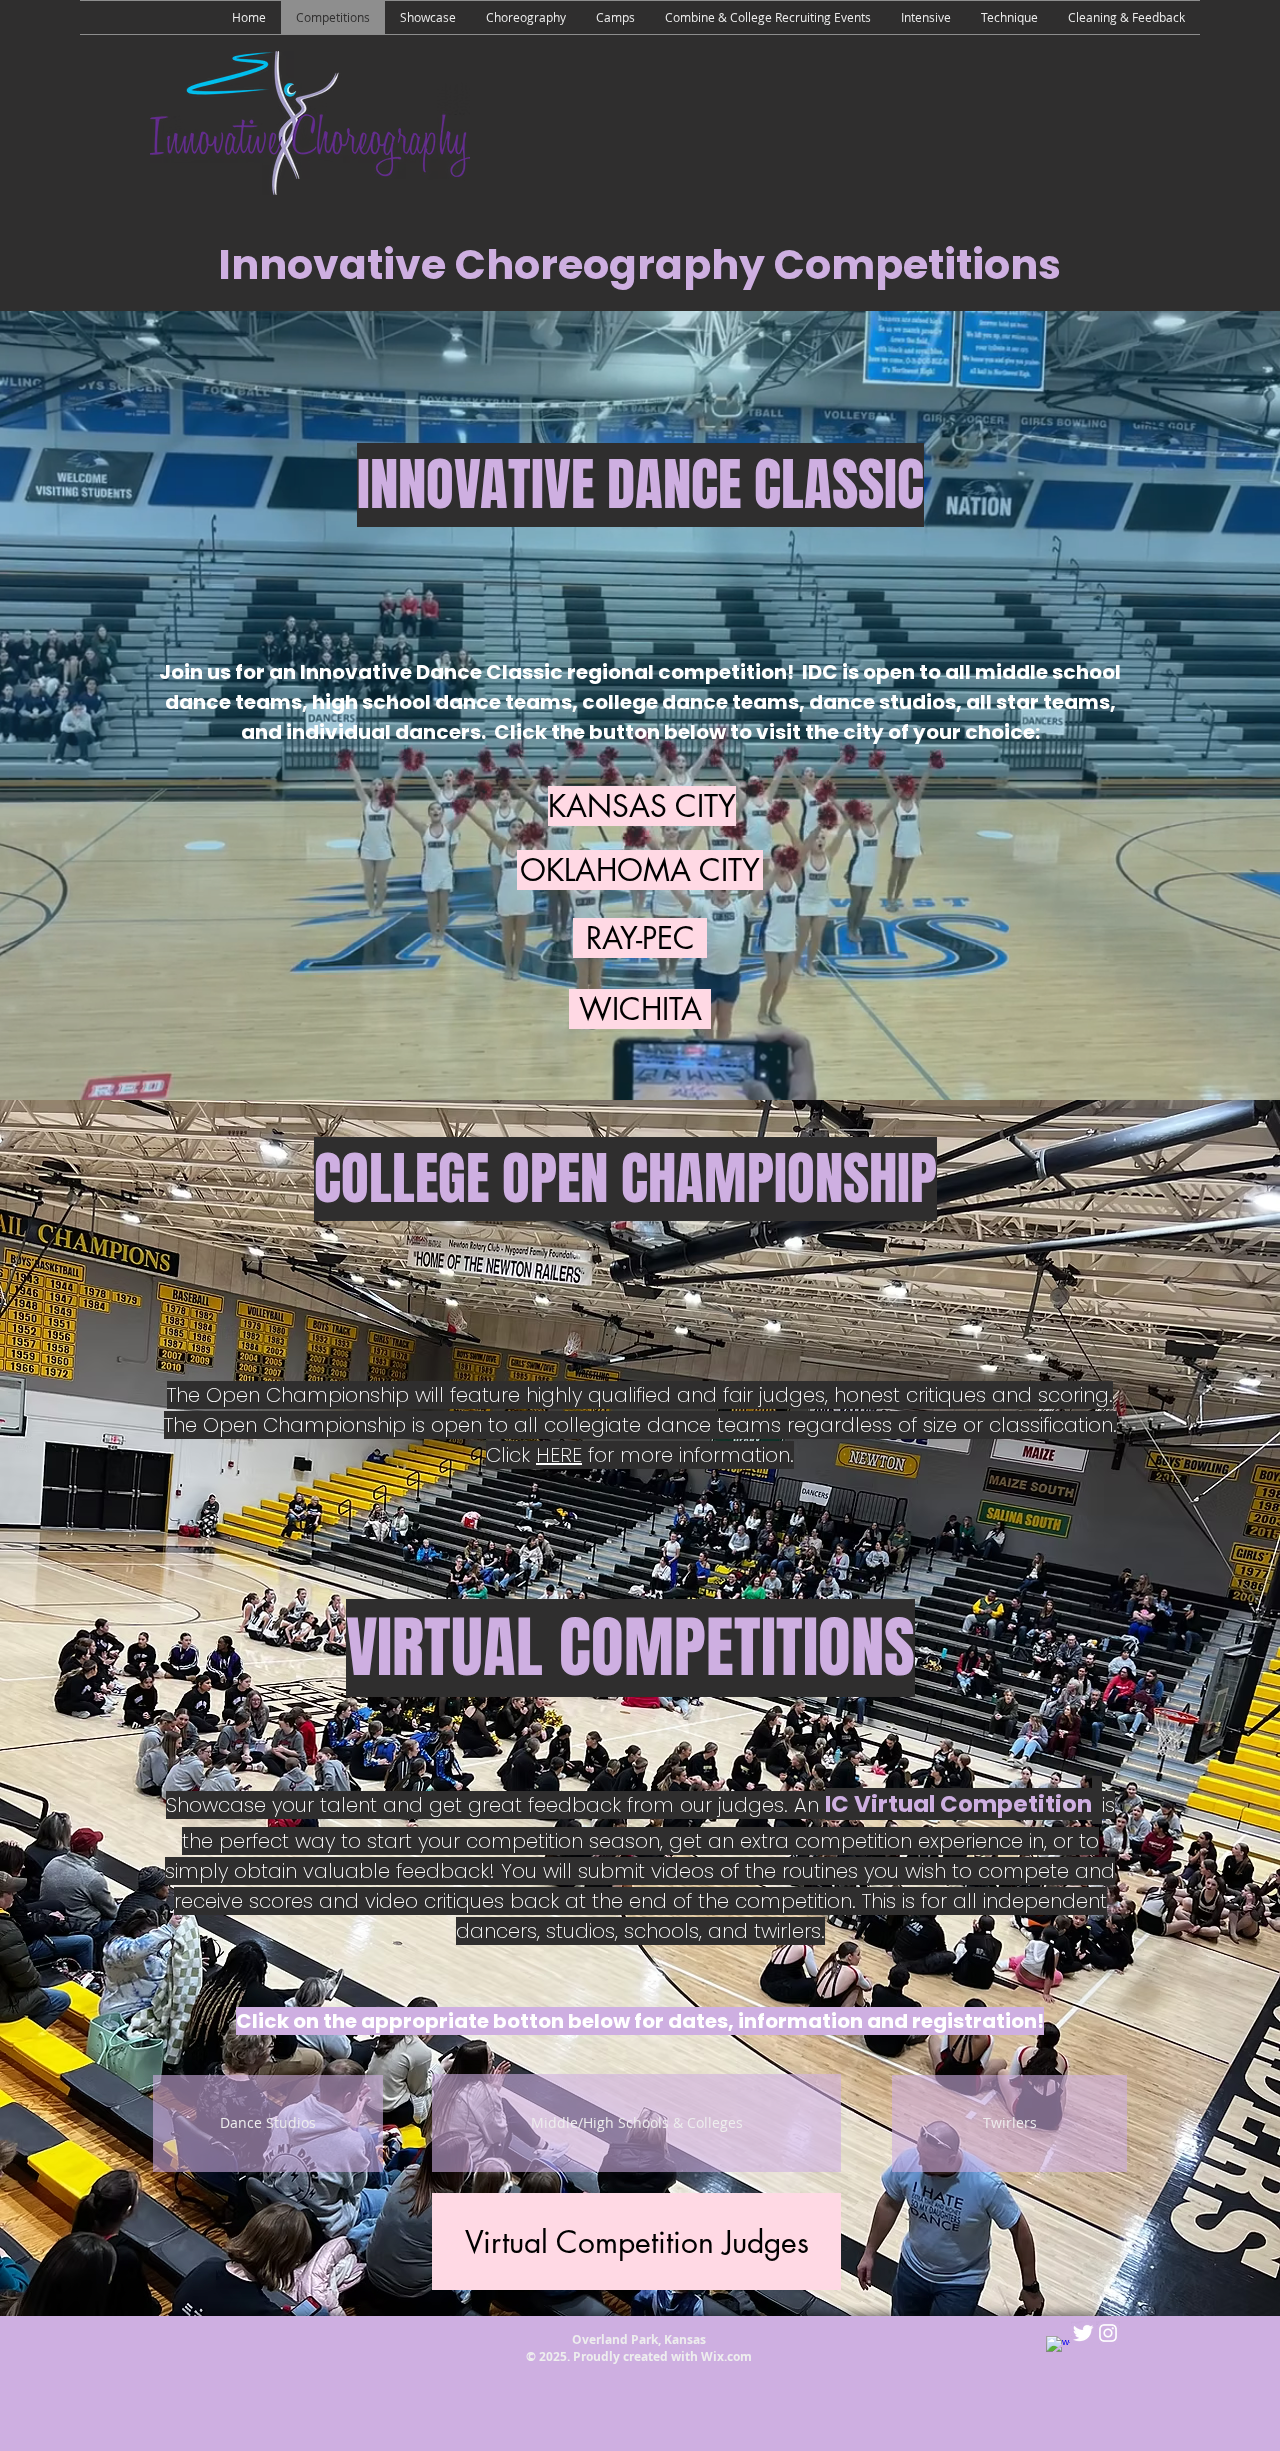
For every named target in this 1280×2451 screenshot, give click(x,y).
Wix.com (726, 2356)
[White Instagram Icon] (1108, 2333)
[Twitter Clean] (1083, 2333)
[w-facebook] (1058, 2348)
